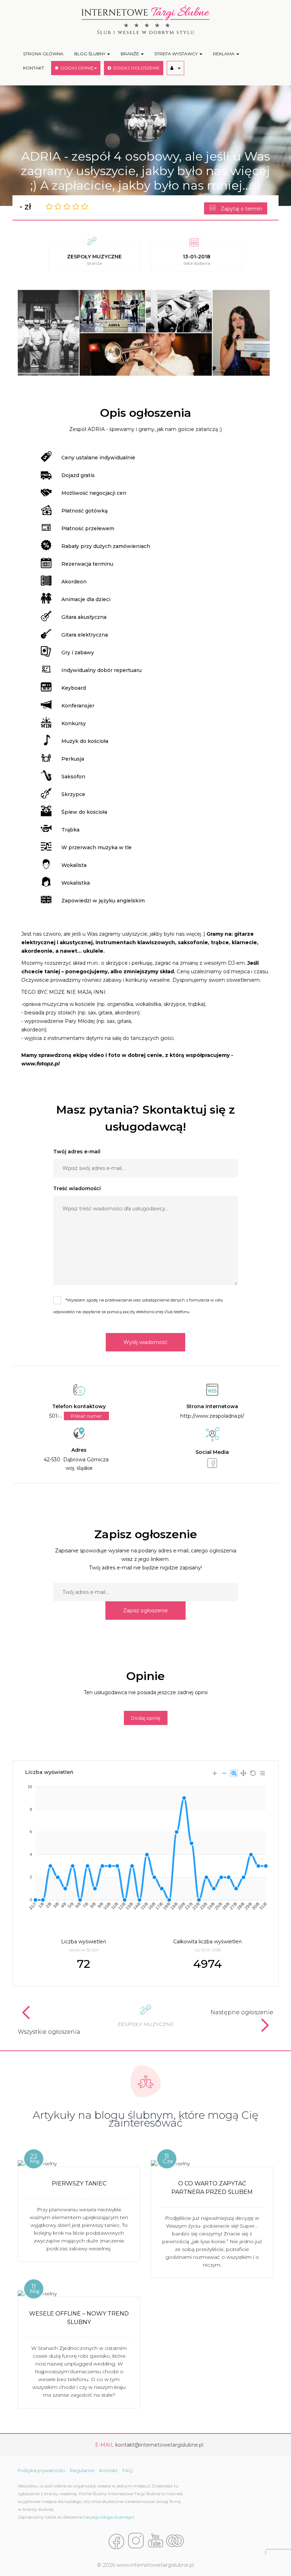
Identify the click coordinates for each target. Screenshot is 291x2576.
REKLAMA (224, 54)
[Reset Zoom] (253, 1773)
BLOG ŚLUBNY (90, 54)
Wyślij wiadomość (145, 1342)
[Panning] (243, 1773)
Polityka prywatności (42, 2470)
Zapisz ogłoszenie (145, 1611)
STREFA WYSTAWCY (177, 54)
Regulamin (82, 2470)
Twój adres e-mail (77, 1152)
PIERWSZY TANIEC (79, 2183)
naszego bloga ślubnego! (109, 2517)
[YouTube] (155, 2541)
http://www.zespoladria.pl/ (212, 1416)
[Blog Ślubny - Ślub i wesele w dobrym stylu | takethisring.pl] (175, 2541)
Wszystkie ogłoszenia (49, 2032)
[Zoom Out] (224, 1773)
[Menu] (263, 1773)
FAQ (128, 2470)
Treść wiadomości (77, 1188)
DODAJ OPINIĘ (76, 68)
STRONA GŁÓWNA (43, 54)
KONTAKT (34, 68)
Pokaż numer (86, 1416)
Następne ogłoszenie (242, 2012)
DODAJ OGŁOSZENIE (135, 68)
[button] (175, 68)
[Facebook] (116, 2541)
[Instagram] (136, 2541)
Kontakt (109, 2470)
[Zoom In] (215, 1773)
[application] (145, 1845)
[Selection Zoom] (234, 1773)
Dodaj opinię (146, 1718)
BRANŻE (130, 54)
